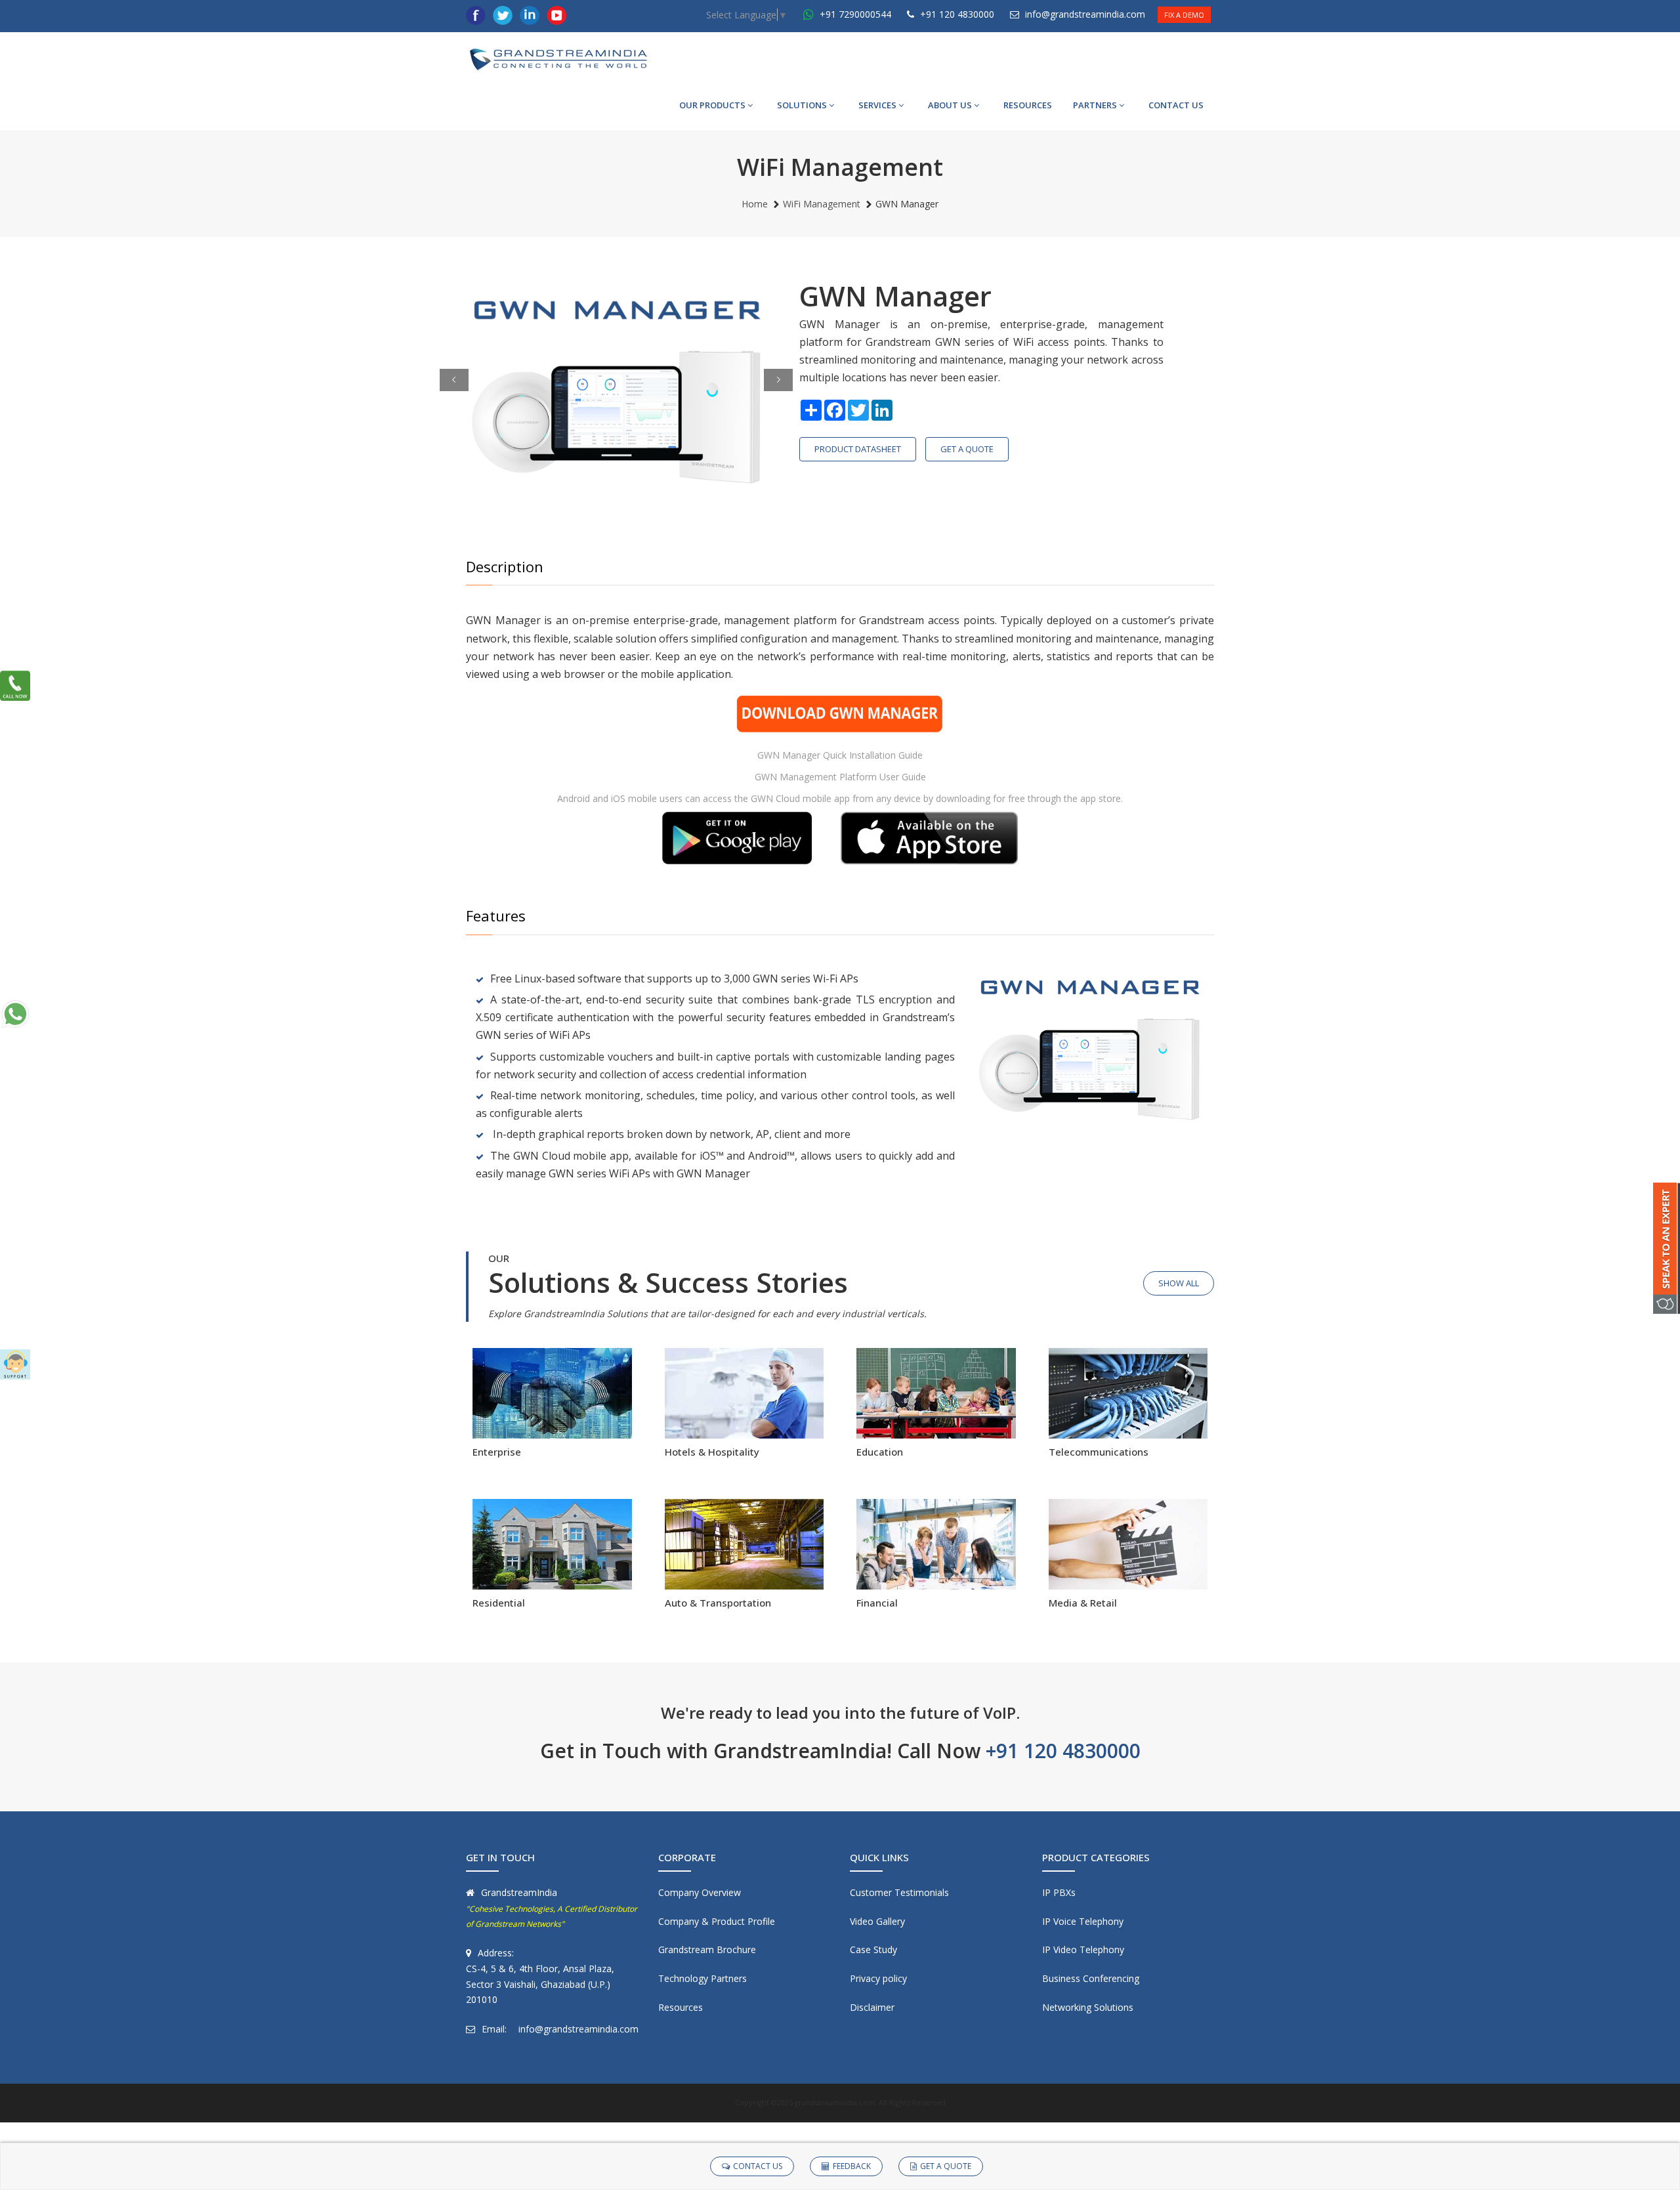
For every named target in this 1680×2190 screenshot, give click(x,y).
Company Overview (700, 1892)
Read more (552, 1431)
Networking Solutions (1088, 2007)
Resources (681, 2007)
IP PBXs (1059, 1892)
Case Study (873, 1949)
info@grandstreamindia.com (1085, 14)
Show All (1179, 1283)
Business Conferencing (1091, 1978)
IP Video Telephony (1083, 1949)
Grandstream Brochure (707, 1949)
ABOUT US (950, 105)
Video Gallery (877, 1921)
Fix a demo (1184, 15)
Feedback (852, 2166)
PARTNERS (1095, 105)
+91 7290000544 (854, 14)
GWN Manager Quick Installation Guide (840, 755)
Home (755, 204)
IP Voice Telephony (1083, 1921)
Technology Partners (703, 1978)
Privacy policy (878, 1978)
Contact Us (758, 2166)
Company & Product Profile (717, 1921)
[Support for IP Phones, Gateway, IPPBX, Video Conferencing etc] (15, 1364)
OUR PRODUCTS (712, 105)
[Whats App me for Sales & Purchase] (15, 1014)
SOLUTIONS (802, 105)
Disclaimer (872, 2007)
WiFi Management (822, 204)
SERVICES (877, 105)
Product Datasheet (858, 449)
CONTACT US (1176, 105)
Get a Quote (967, 449)
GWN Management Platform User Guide (840, 777)
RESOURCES (1028, 105)
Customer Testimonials (899, 1892)
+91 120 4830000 (956, 14)
